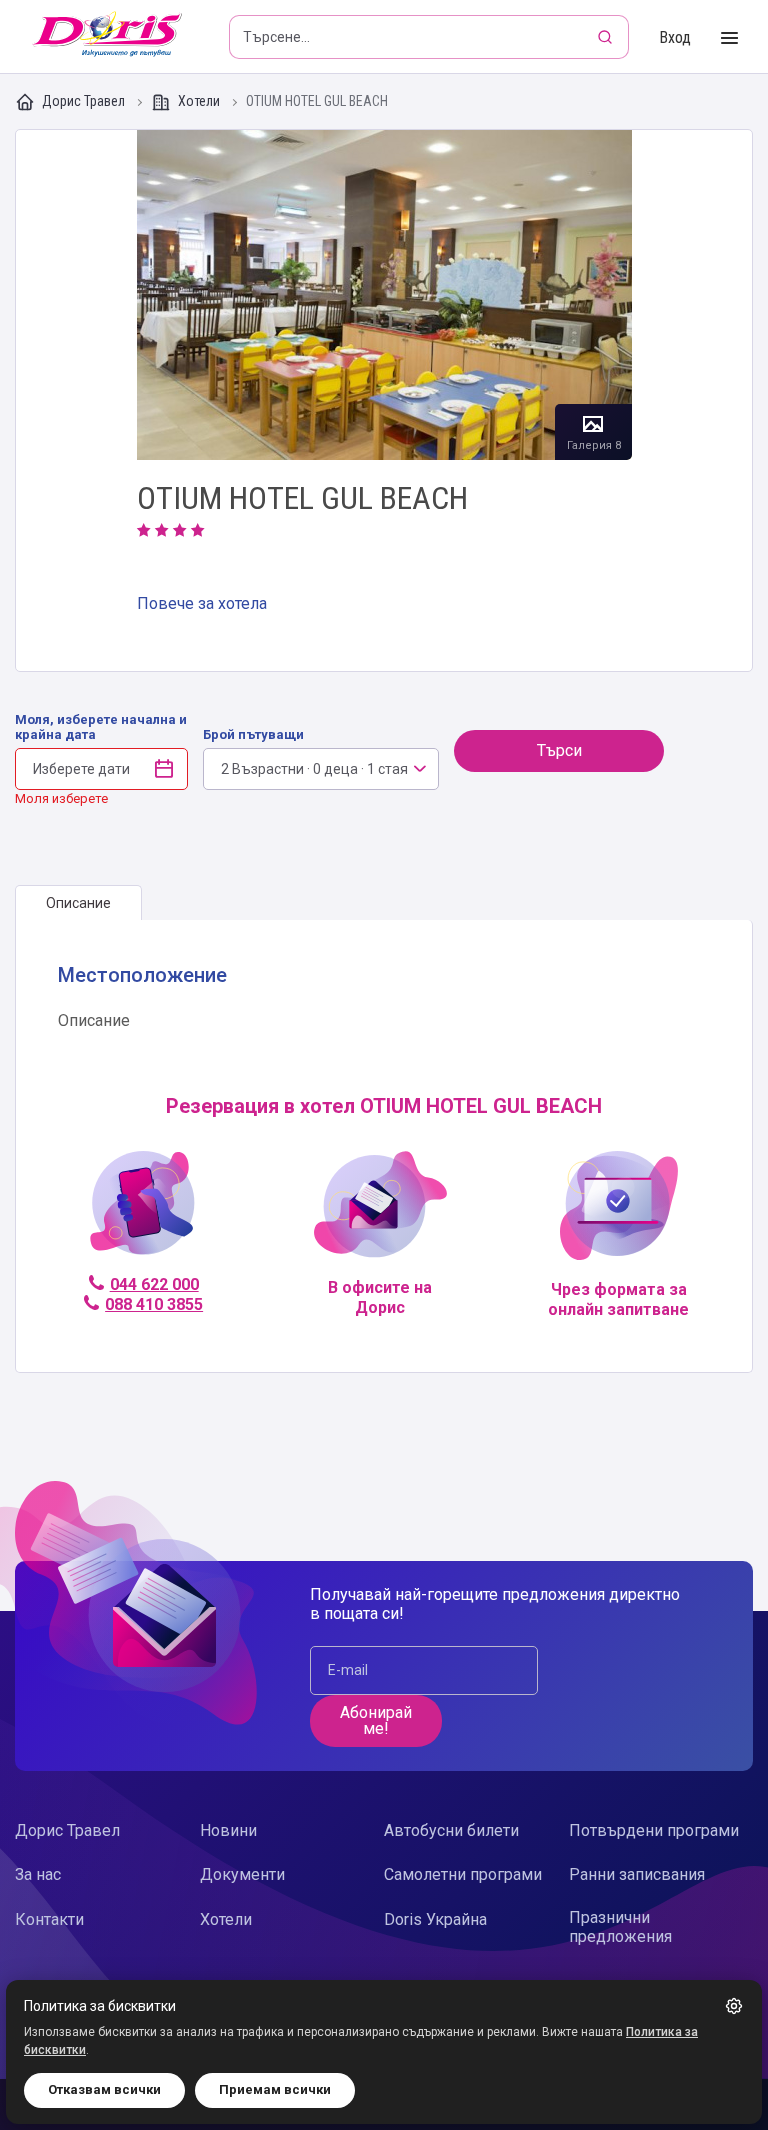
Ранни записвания (637, 1874)
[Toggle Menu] (729, 38)
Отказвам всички (104, 2089)
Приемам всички (275, 2089)
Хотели (199, 101)
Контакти (49, 1919)
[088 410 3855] (142, 1211)
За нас (38, 1874)
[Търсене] (607, 37)
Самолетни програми (463, 1874)
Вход (675, 37)
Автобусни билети (451, 1830)
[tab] (78, 903)
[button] (734, 2006)
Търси (559, 750)
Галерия (384, 295)
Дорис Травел (83, 101)
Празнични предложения (620, 1927)
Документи (242, 1874)
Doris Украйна (435, 1919)
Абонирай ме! (376, 1720)
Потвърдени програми (654, 1830)
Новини (228, 1830)
